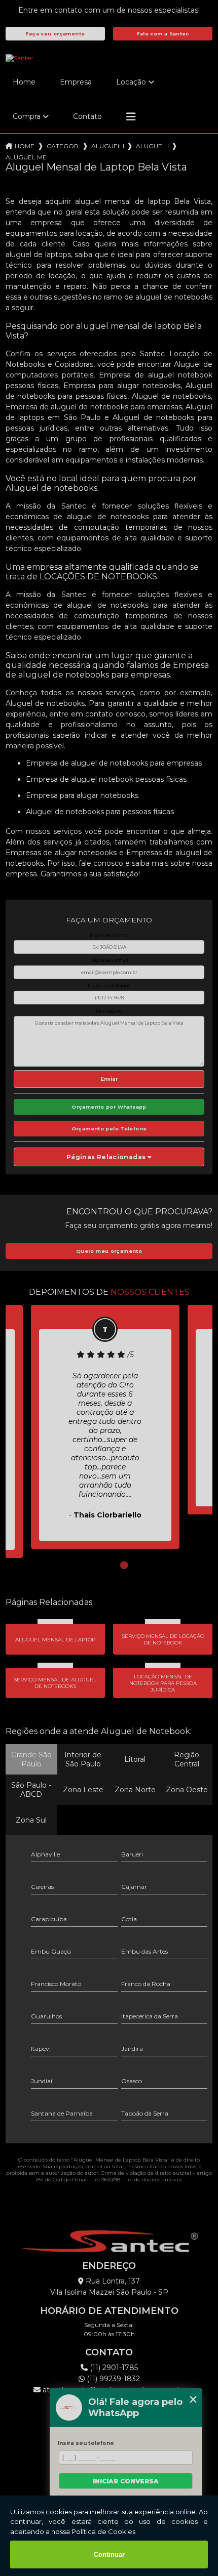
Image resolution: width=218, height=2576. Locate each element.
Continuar (109, 2554)
